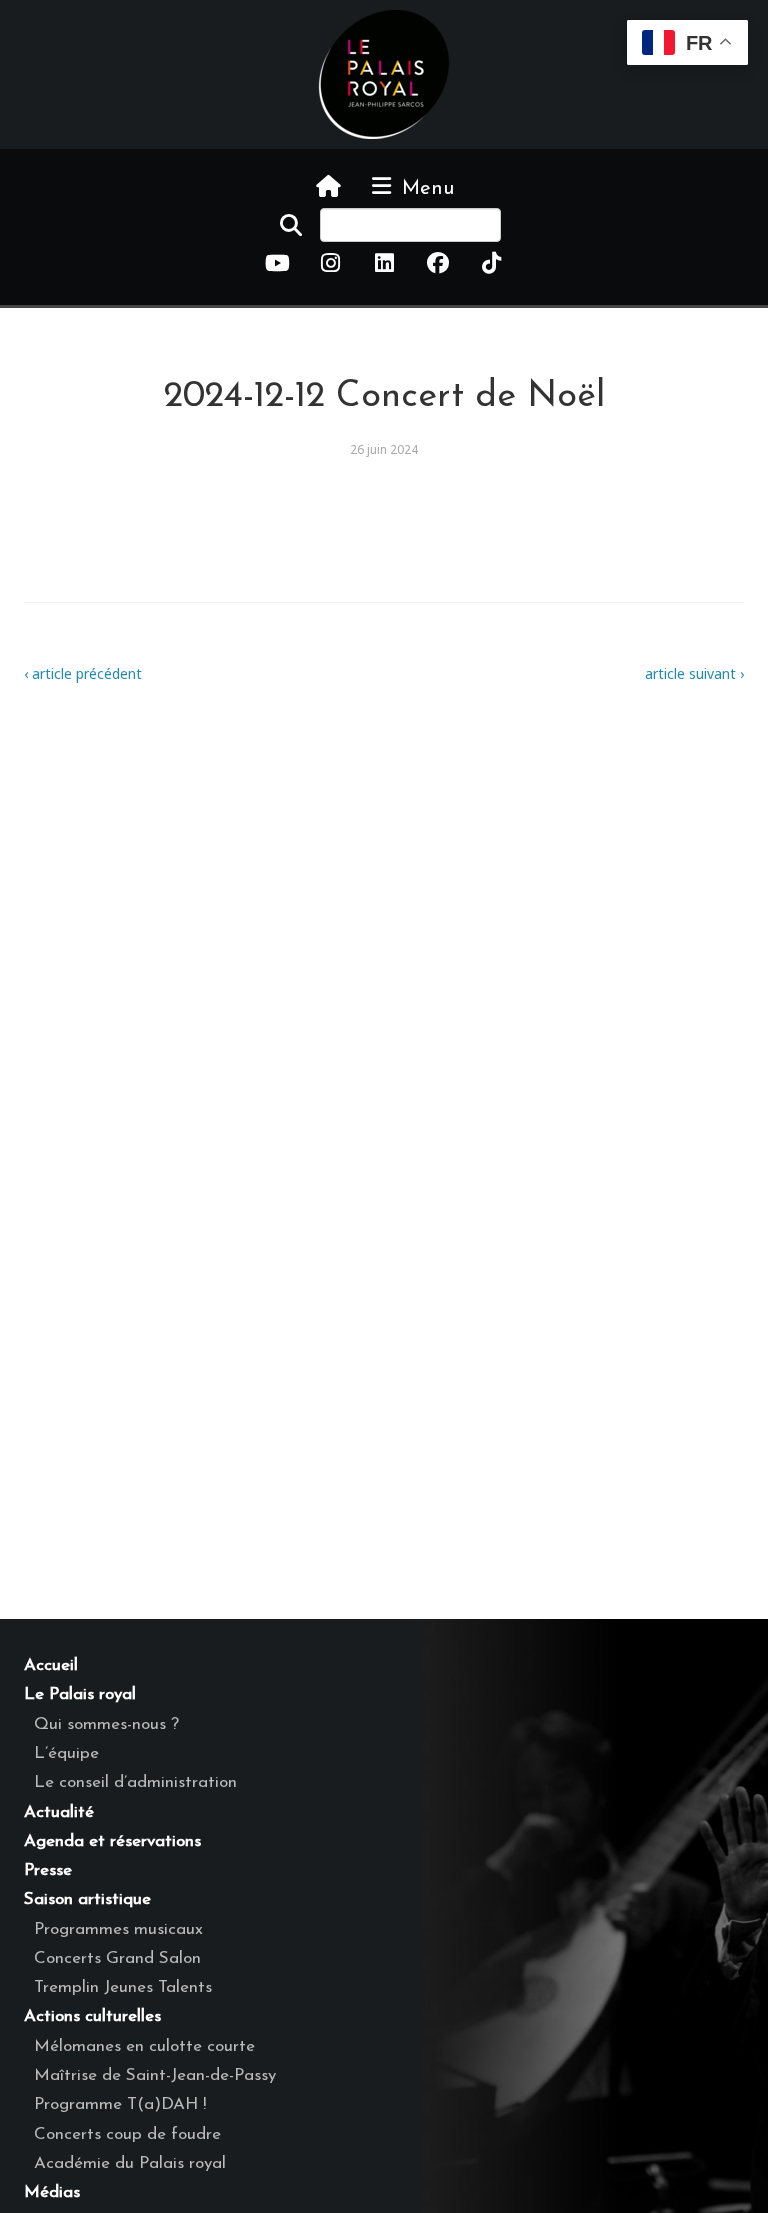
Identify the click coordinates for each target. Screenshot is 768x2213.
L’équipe (66, 1753)
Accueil (51, 1665)
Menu (425, 189)
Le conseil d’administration (135, 1782)
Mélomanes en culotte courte (144, 2046)
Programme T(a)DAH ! (120, 2104)
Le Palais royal (80, 1694)
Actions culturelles (92, 2016)
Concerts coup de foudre (127, 2134)
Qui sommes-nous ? (106, 1724)
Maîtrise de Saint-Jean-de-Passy (155, 2075)
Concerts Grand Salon (117, 1958)
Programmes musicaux (118, 1929)
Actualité (59, 1812)
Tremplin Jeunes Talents (123, 1987)
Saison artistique (87, 1899)
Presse (48, 1870)
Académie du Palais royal (130, 2163)
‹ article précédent (83, 673)
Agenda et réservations (112, 1841)
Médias (52, 2192)
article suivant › (694, 673)
